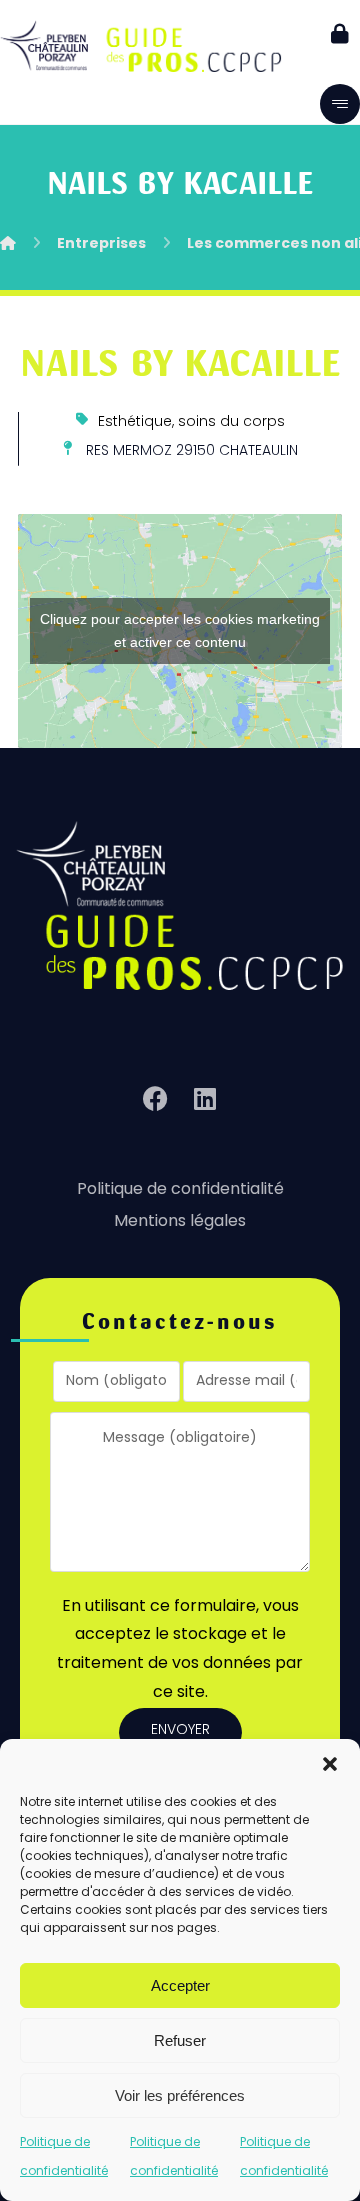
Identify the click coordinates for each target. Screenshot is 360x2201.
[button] (330, 1764)
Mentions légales (180, 1222)
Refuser (180, 2040)
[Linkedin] (205, 1099)
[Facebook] (155, 1099)
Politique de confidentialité (180, 1190)
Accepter (180, 1985)
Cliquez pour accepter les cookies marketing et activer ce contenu (180, 630)
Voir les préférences (180, 2095)
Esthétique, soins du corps (191, 422)
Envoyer (180, 1730)
